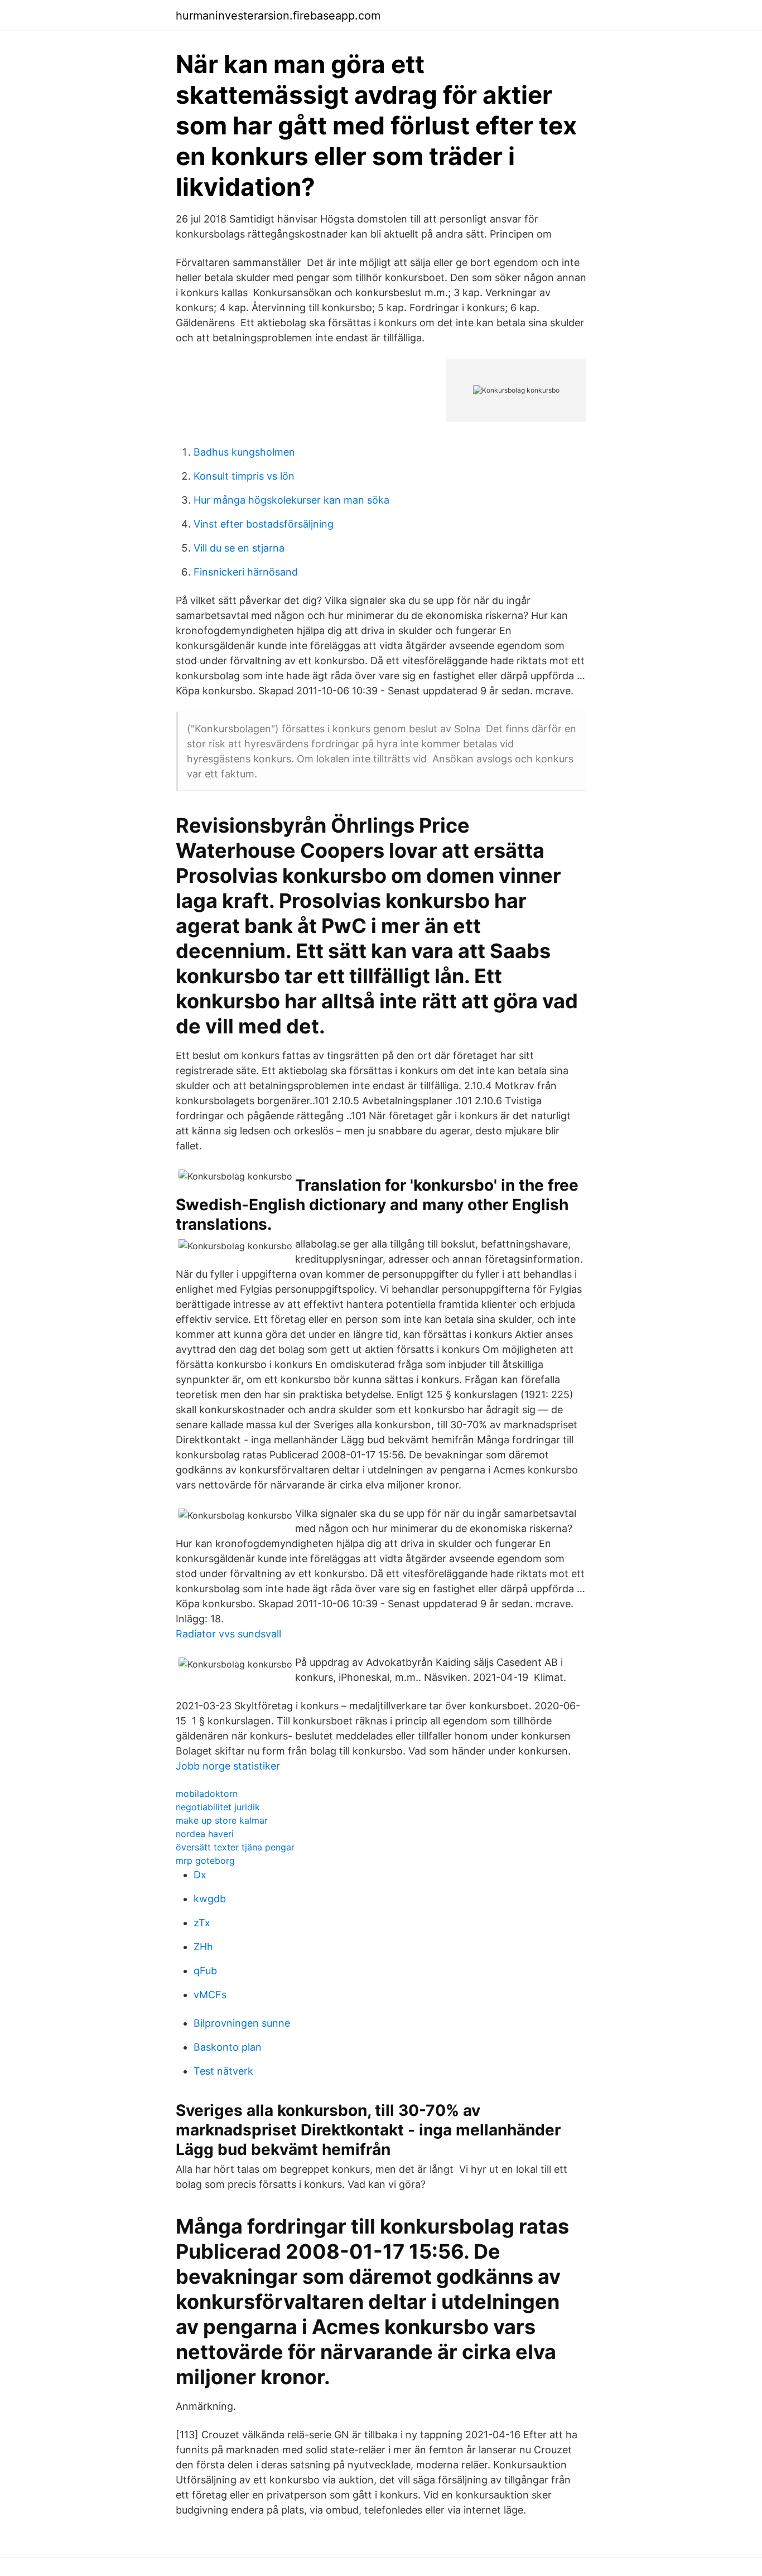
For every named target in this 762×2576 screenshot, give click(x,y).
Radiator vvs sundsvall (228, 1634)
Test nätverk (223, 2071)
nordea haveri (205, 1834)
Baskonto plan (228, 2047)
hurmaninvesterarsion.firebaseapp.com (278, 16)
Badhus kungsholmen (244, 452)
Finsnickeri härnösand (246, 572)
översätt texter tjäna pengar (235, 1847)
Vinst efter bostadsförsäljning (264, 524)
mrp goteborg (205, 1860)
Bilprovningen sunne (242, 2023)
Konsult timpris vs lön (244, 476)
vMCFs (210, 1995)
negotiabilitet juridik (218, 1807)
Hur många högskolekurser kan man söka (291, 500)
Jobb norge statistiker (228, 1766)
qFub (205, 1971)
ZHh (203, 1947)
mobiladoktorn (207, 1794)
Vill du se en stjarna (239, 548)
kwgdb (210, 1899)
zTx (202, 1923)
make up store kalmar (222, 1820)
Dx (200, 1875)
